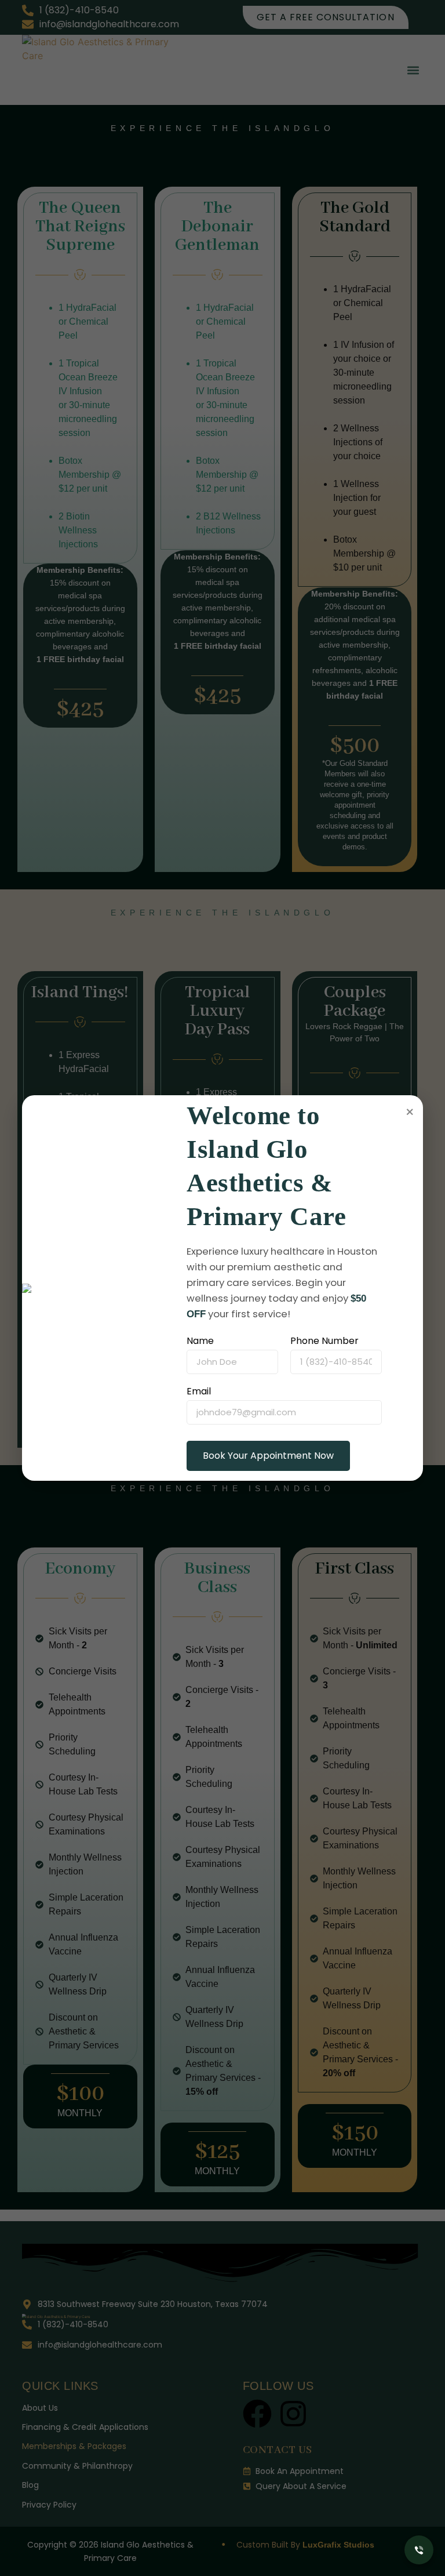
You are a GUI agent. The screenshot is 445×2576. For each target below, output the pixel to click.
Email (199, 1391)
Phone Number (324, 1341)
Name (200, 1341)
